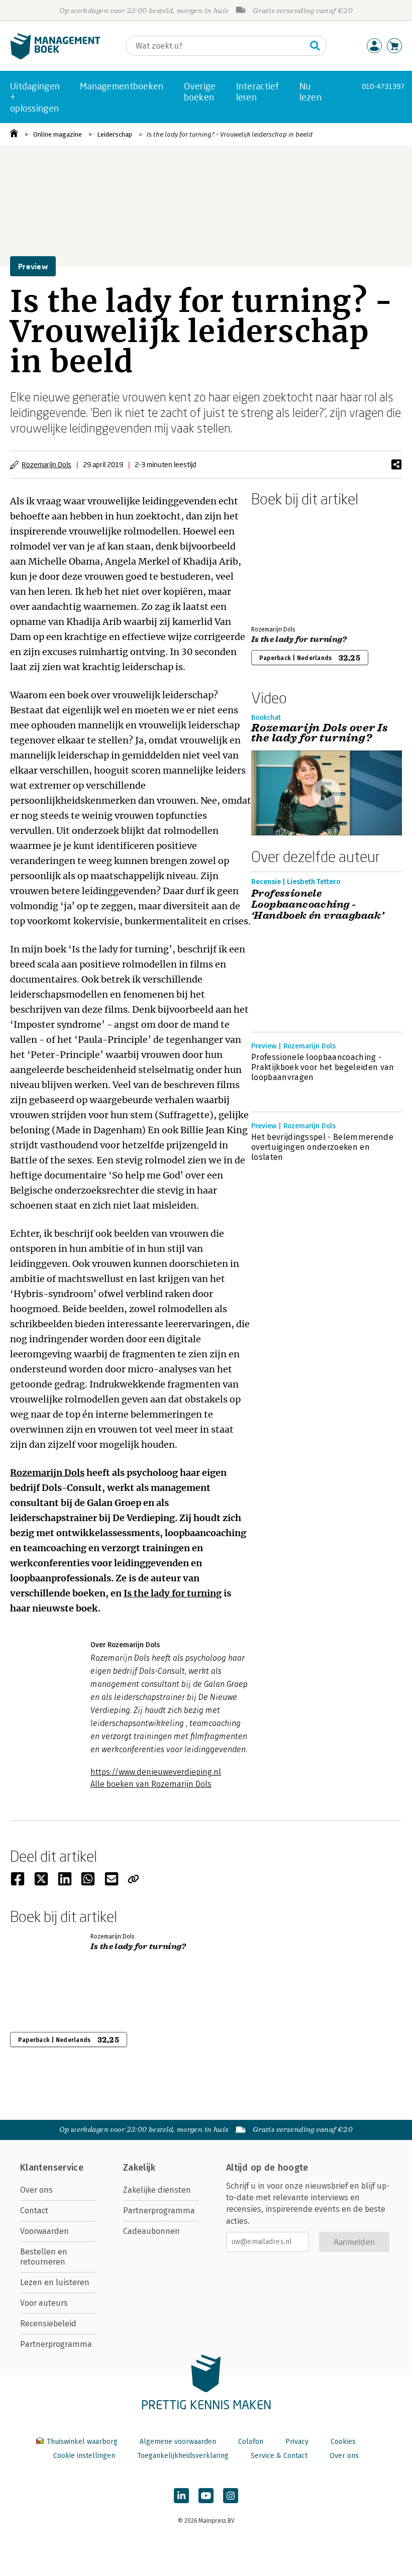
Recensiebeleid (48, 2324)
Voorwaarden (44, 2231)
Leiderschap (115, 134)
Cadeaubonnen (151, 2231)
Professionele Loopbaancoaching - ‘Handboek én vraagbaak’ (318, 905)
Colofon (251, 2442)
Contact (34, 2211)
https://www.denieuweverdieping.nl (156, 1772)
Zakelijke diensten (157, 2190)
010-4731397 (383, 86)
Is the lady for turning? (299, 639)
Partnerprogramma (56, 2344)
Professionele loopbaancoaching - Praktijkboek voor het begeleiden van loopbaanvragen (323, 1067)
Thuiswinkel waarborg (82, 2442)
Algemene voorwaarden (178, 2442)
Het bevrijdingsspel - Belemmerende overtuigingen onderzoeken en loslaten (322, 1147)
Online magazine (58, 134)
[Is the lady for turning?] (286, 564)
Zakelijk (139, 2168)
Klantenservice (52, 2168)
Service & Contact (279, 2456)
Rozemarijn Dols (46, 464)
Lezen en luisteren (55, 2282)
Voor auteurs (44, 2303)
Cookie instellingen (84, 2456)
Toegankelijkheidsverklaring (183, 2456)
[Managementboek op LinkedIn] (181, 2496)
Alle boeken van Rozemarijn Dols (151, 1784)
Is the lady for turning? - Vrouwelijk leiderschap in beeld (230, 134)
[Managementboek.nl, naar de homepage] (55, 57)
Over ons (36, 2190)
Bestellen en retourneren (44, 2257)
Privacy (297, 2442)
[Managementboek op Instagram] (231, 2496)
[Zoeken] (315, 46)
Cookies (343, 2442)
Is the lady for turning (173, 1593)
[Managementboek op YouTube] (206, 2496)
